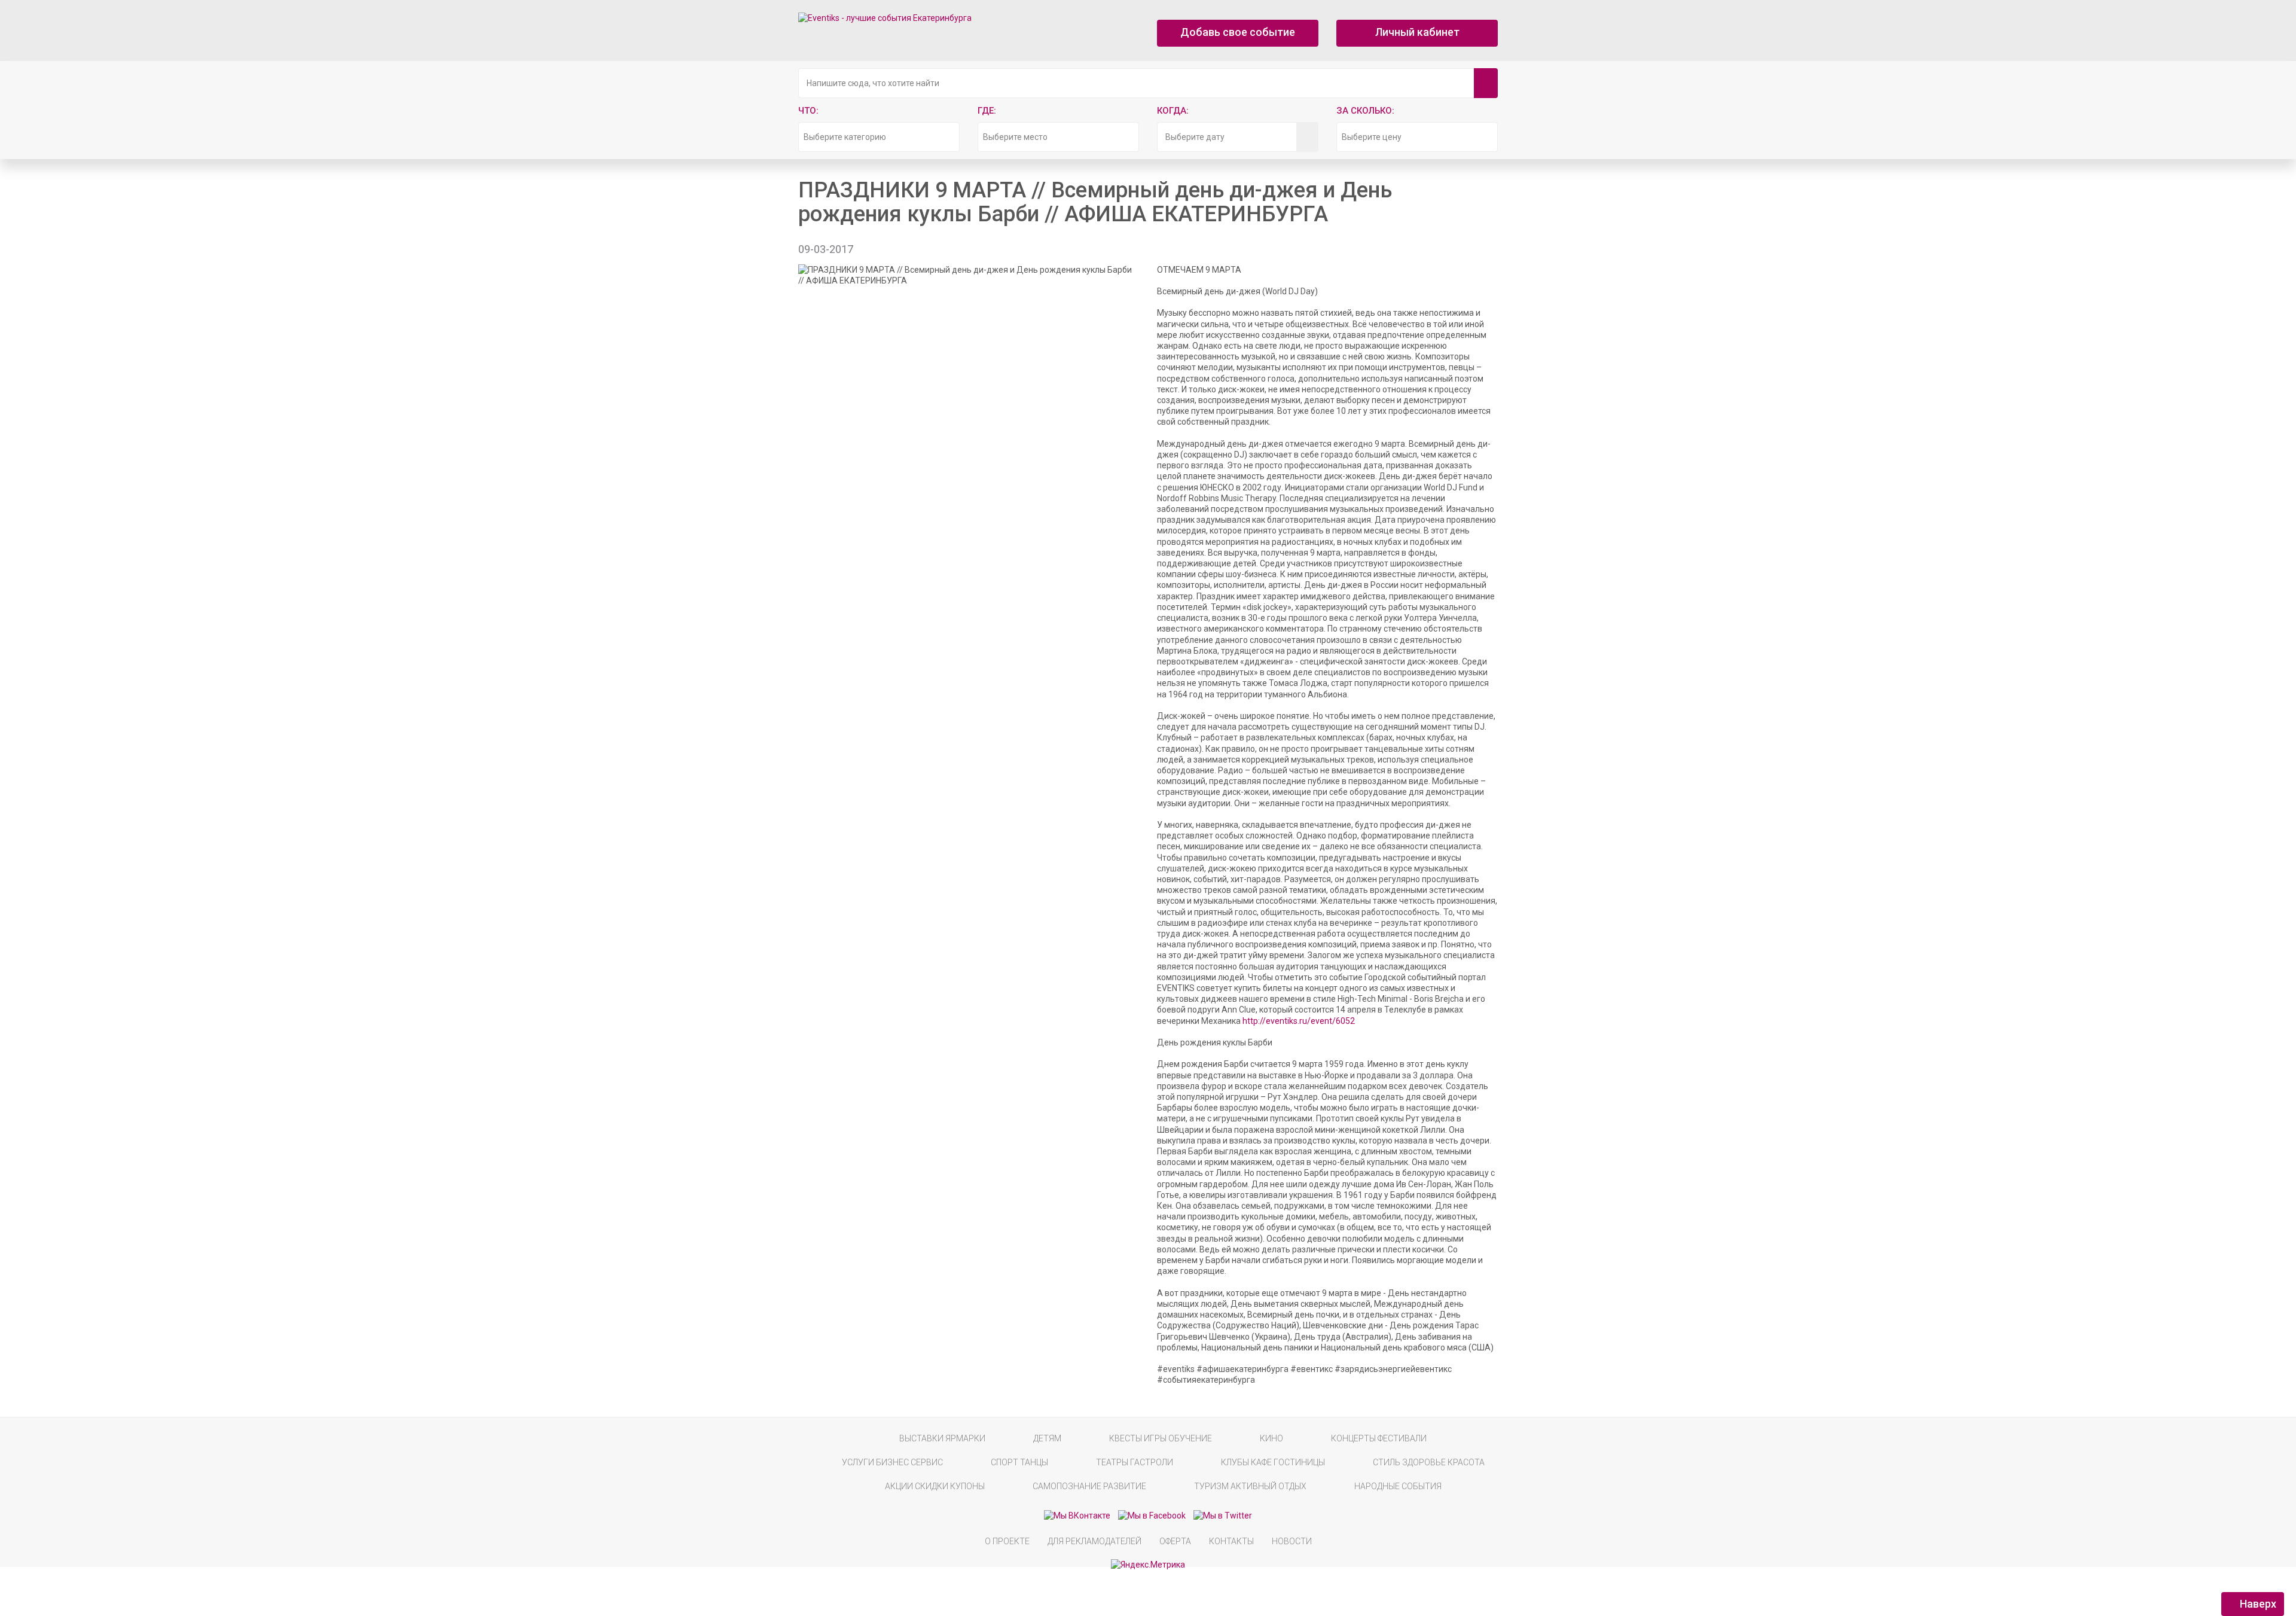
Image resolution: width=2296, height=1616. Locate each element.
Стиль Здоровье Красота (1429, 1462)
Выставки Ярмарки (942, 1438)
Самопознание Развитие (1089, 1486)
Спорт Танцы (1019, 1462)
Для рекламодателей (1094, 1541)
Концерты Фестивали (1379, 1438)
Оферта (1175, 1541)
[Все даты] (1307, 137)
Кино (1271, 1438)
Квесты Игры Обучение (1161, 1438)
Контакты (1231, 1541)
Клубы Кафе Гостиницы (1273, 1462)
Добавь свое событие (1238, 32)
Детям (1047, 1438)
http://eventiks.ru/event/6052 (1299, 1021)
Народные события (1398, 1486)
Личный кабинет (1417, 32)
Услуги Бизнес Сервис (892, 1462)
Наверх (2257, 1604)
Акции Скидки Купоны (935, 1486)
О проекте (1007, 1541)
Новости (1292, 1541)
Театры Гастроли (1135, 1462)
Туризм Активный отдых (1250, 1486)
